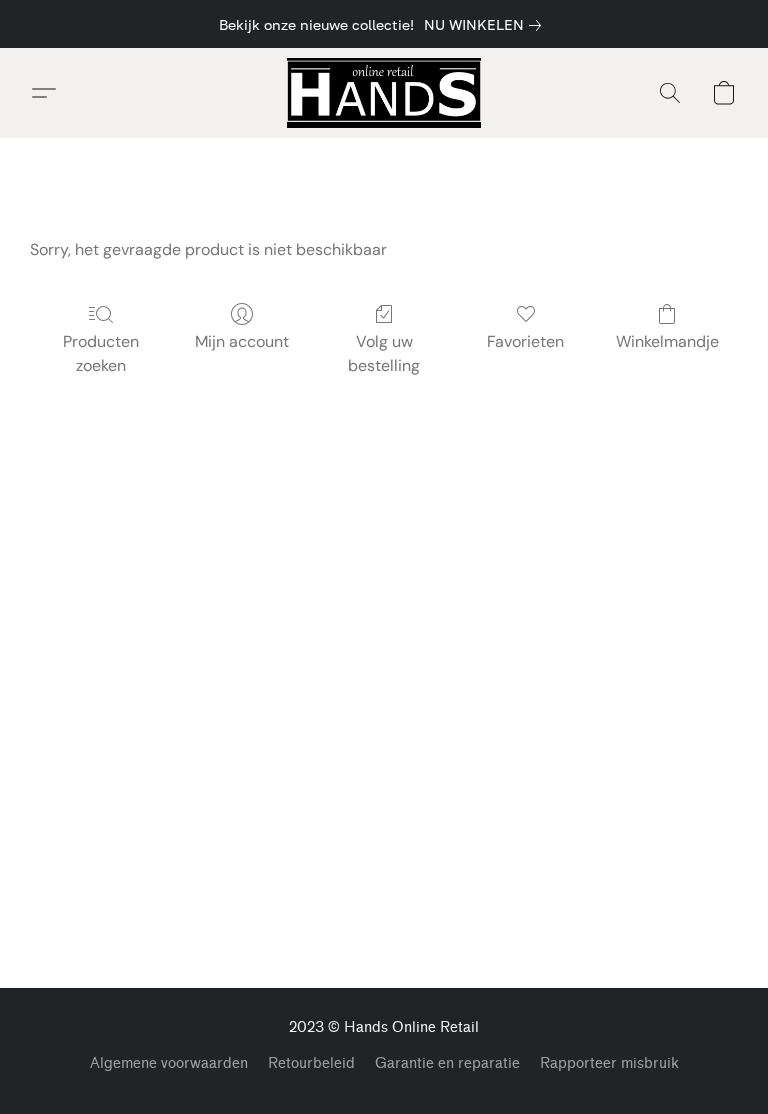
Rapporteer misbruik (609, 1063)
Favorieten (525, 341)
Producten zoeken (101, 353)
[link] (486, 25)
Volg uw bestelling (384, 353)
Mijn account (242, 341)
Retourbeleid (311, 1063)
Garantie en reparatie (447, 1063)
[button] (384, 93)
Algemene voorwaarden (169, 1063)
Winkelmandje (667, 341)
